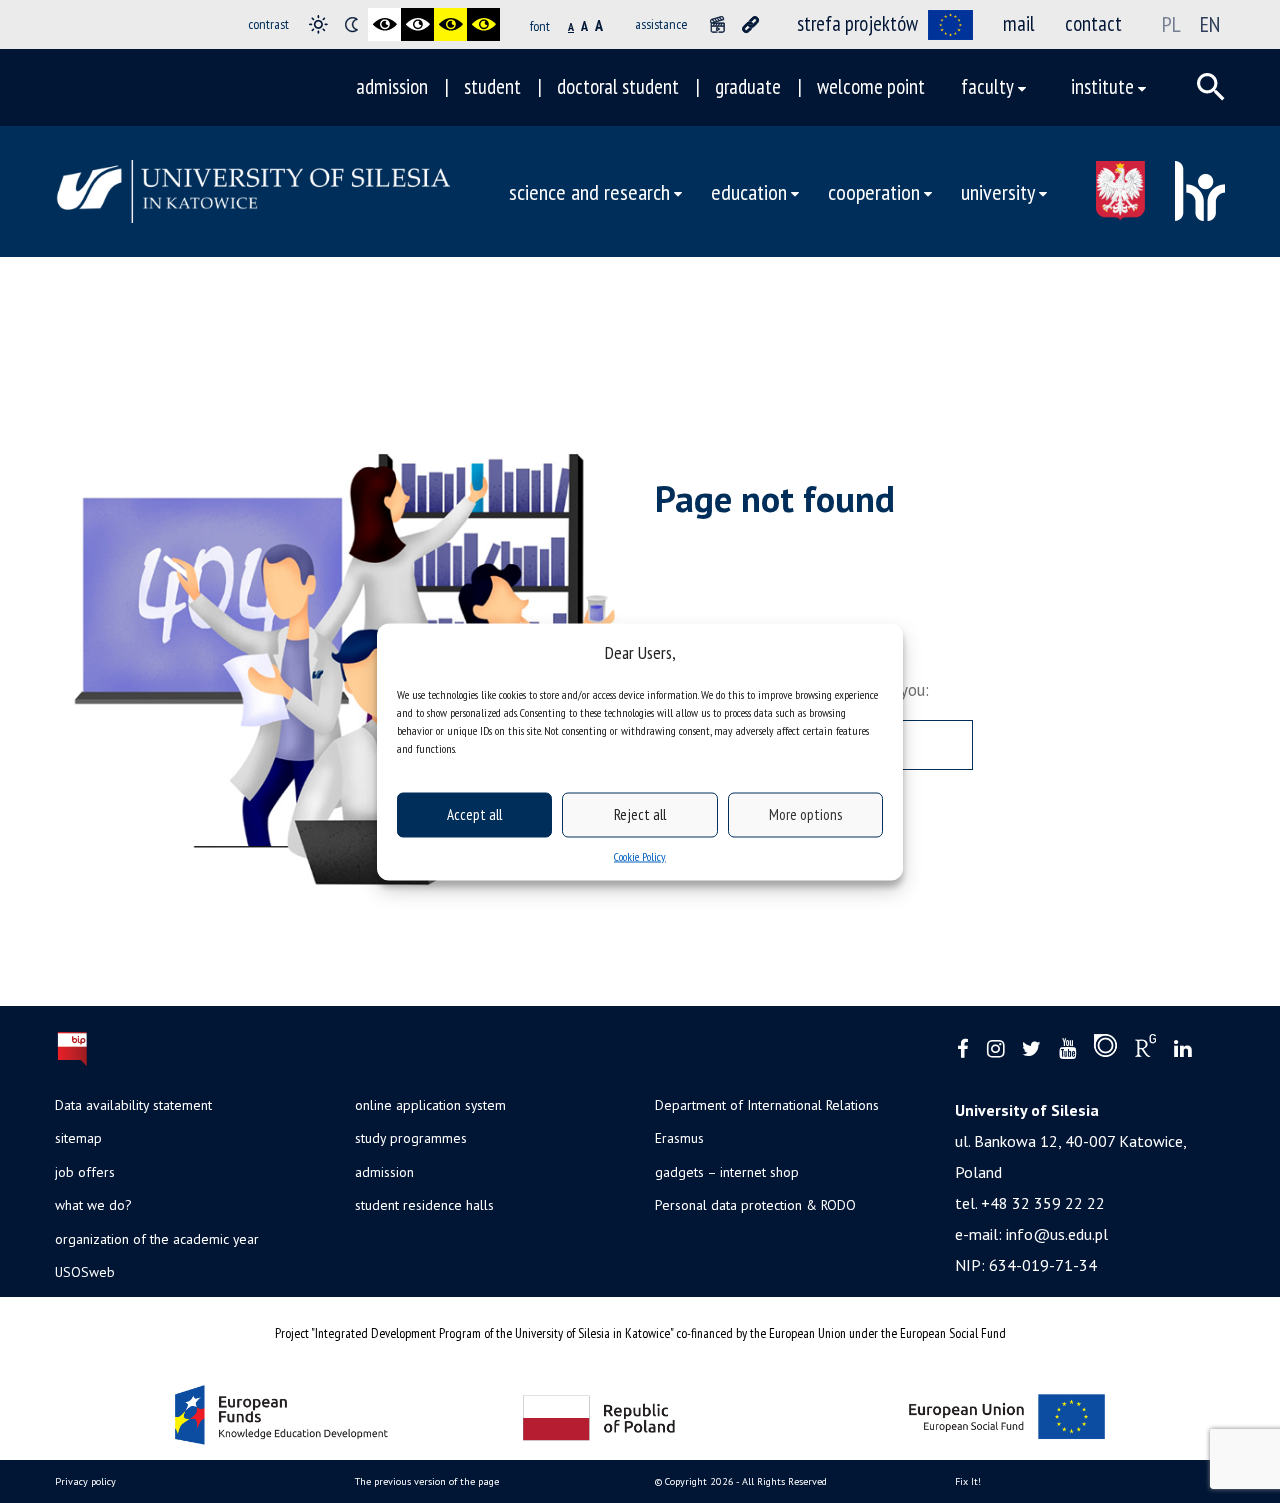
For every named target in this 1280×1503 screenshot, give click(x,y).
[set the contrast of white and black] (417, 24)
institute (1102, 86)
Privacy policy (85, 1481)
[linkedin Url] (1182, 1049)
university (998, 191)
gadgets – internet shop (727, 1172)
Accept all (474, 814)
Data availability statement (133, 1105)
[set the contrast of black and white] (384, 24)
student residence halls (424, 1205)
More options (805, 814)
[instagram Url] (995, 1049)
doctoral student (618, 86)
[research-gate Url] (1145, 1050)
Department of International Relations (767, 1105)
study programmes (411, 1138)
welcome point (871, 86)
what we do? (93, 1205)
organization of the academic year (157, 1239)
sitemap (78, 1138)
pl (1171, 24)
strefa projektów (857, 23)
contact (1093, 23)
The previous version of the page (427, 1481)
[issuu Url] (1105, 1050)
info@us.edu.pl (1057, 1234)
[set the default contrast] (318, 24)
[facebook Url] (963, 1049)
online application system (430, 1105)
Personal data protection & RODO (755, 1205)
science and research (589, 191)
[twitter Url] (1031, 1049)
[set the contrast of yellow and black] (483, 24)
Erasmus (679, 1138)
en (1210, 24)
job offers (85, 1172)
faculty (987, 86)
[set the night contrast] (351, 24)
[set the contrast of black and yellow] (450, 24)
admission (392, 86)
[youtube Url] (1067, 1049)
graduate (748, 86)
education (749, 191)
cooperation (874, 191)
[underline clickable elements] (750, 24)
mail (1019, 23)
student (492, 86)
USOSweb (85, 1272)
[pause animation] (717, 24)
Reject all (640, 814)
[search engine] (1211, 87)
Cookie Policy (640, 855)
